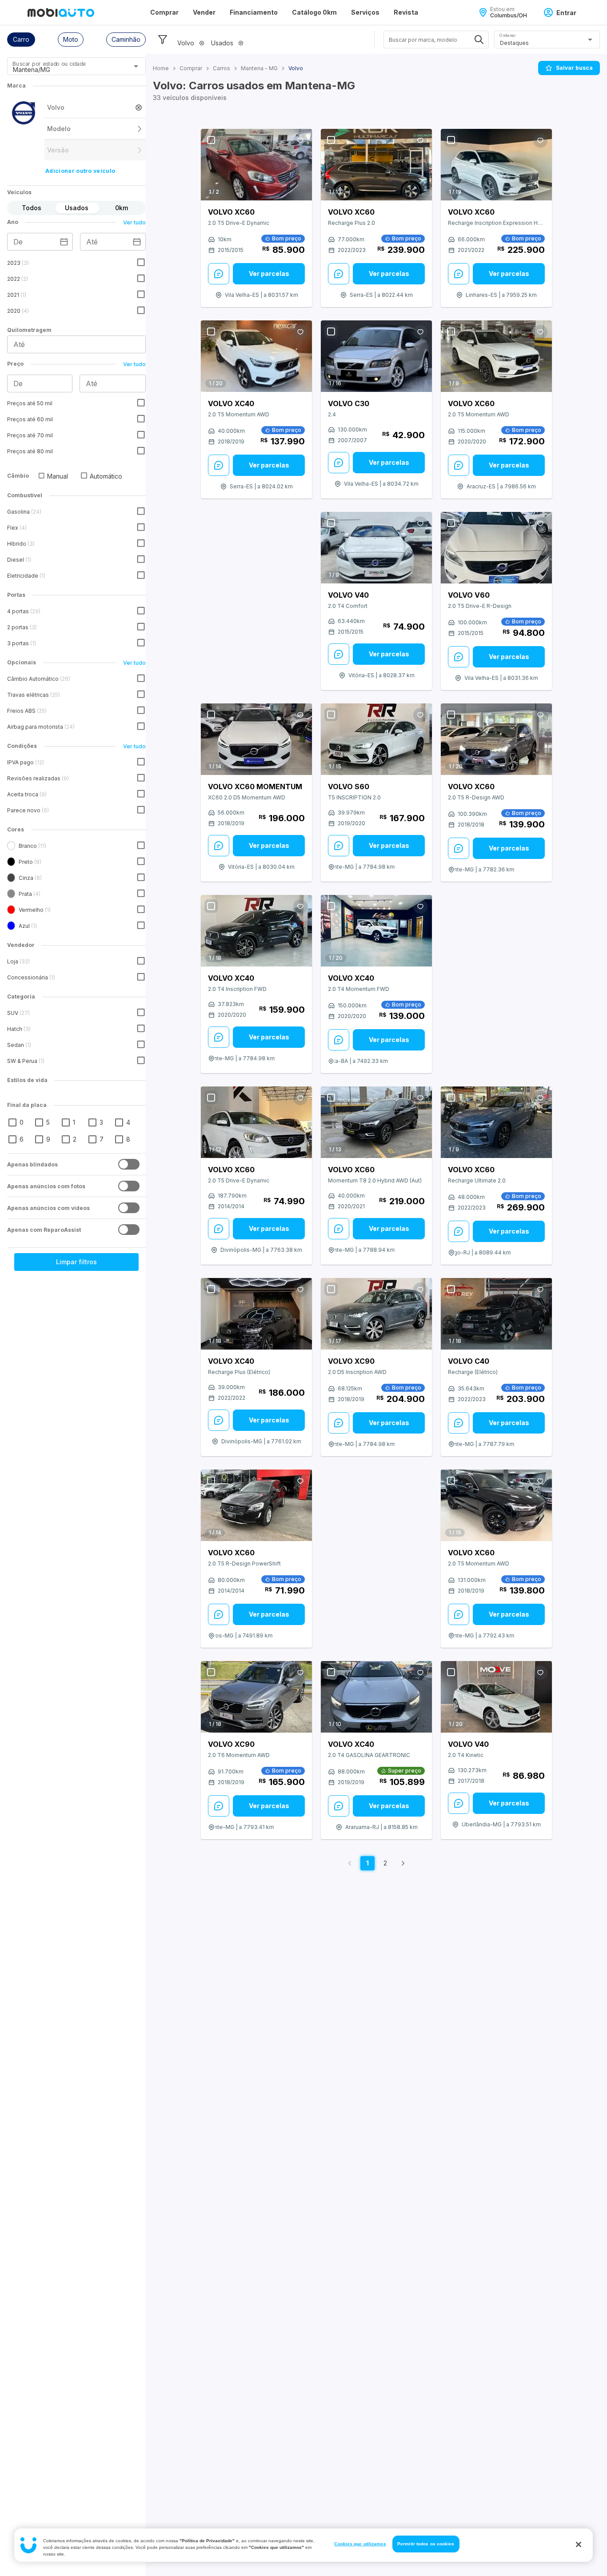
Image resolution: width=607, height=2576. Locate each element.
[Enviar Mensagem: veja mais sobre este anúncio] (219, 274)
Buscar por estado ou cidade (49, 64)
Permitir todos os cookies (426, 2544)
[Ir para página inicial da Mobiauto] (61, 12)
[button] (21, 40)
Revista (406, 12)
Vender (204, 12)
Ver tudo (134, 222)
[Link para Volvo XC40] (256, 356)
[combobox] (66, 69)
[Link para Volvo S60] (376, 739)
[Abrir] (136, 66)
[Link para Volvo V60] (496, 548)
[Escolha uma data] (64, 242)
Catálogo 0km (314, 12)
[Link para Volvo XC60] (256, 165)
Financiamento (254, 12)
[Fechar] (579, 2544)
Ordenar (507, 35)
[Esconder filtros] (163, 40)
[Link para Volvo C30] (376, 356)
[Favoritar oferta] (300, 140)
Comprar (164, 12)
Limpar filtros (76, 1262)
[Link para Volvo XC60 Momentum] (256, 739)
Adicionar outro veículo (80, 171)
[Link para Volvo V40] (376, 548)
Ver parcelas (269, 274)
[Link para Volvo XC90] (376, 1314)
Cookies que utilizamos (360, 2544)
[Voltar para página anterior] (350, 1863)
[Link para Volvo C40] (496, 1314)
